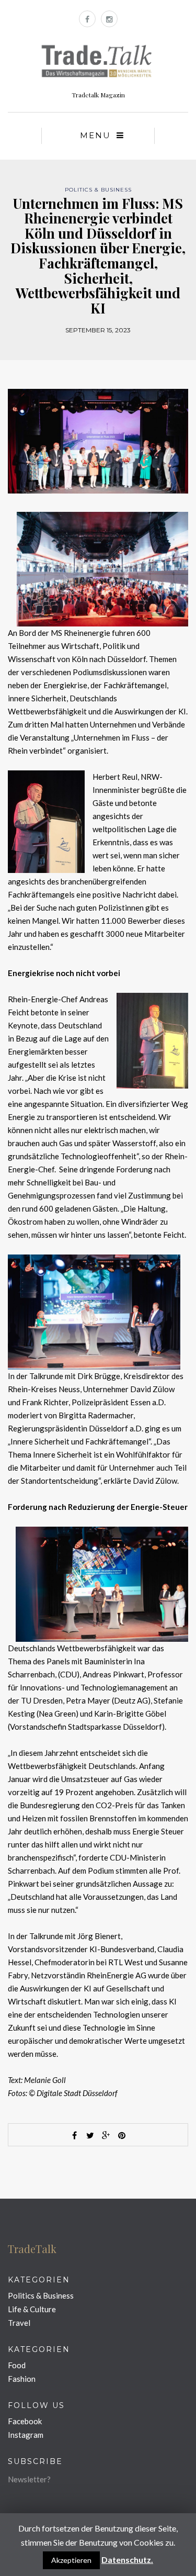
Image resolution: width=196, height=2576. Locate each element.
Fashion (22, 2379)
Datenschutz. (127, 2560)
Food (17, 2365)
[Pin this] (122, 2135)
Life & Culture (32, 2309)
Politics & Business (98, 190)
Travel (19, 2323)
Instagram (26, 2435)
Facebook (25, 2421)
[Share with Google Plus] (106, 2135)
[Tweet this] (90, 2135)
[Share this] (75, 2135)
